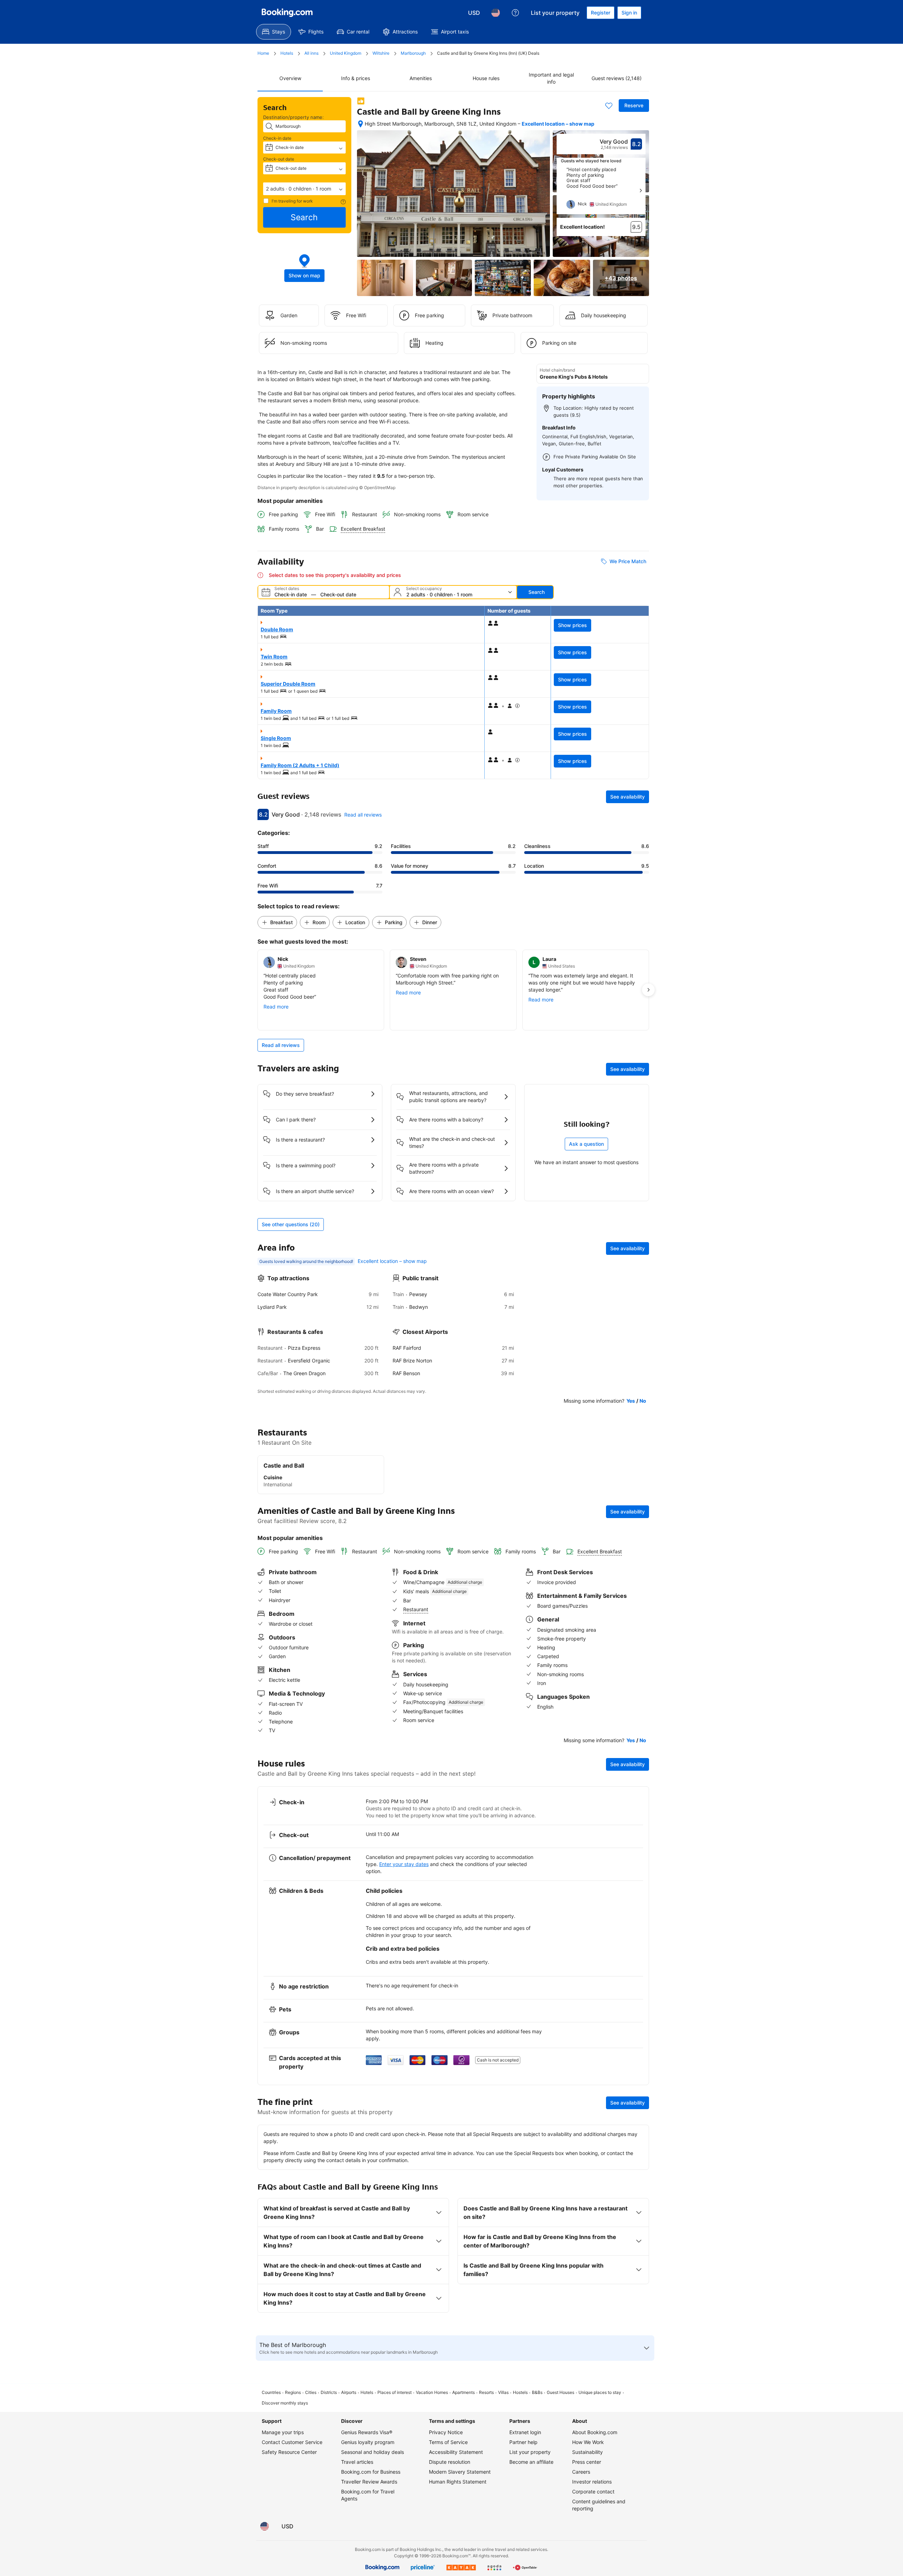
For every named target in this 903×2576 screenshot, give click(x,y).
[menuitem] (274, 32)
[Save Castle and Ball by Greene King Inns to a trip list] (609, 106)
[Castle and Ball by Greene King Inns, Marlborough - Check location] (360, 124)
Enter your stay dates (404, 1864)
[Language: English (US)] (496, 13)
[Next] (641, 191)
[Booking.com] (287, 13)
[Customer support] (515, 13)
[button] (304, 189)
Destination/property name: (293, 117)
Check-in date (277, 138)
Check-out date (279, 159)
